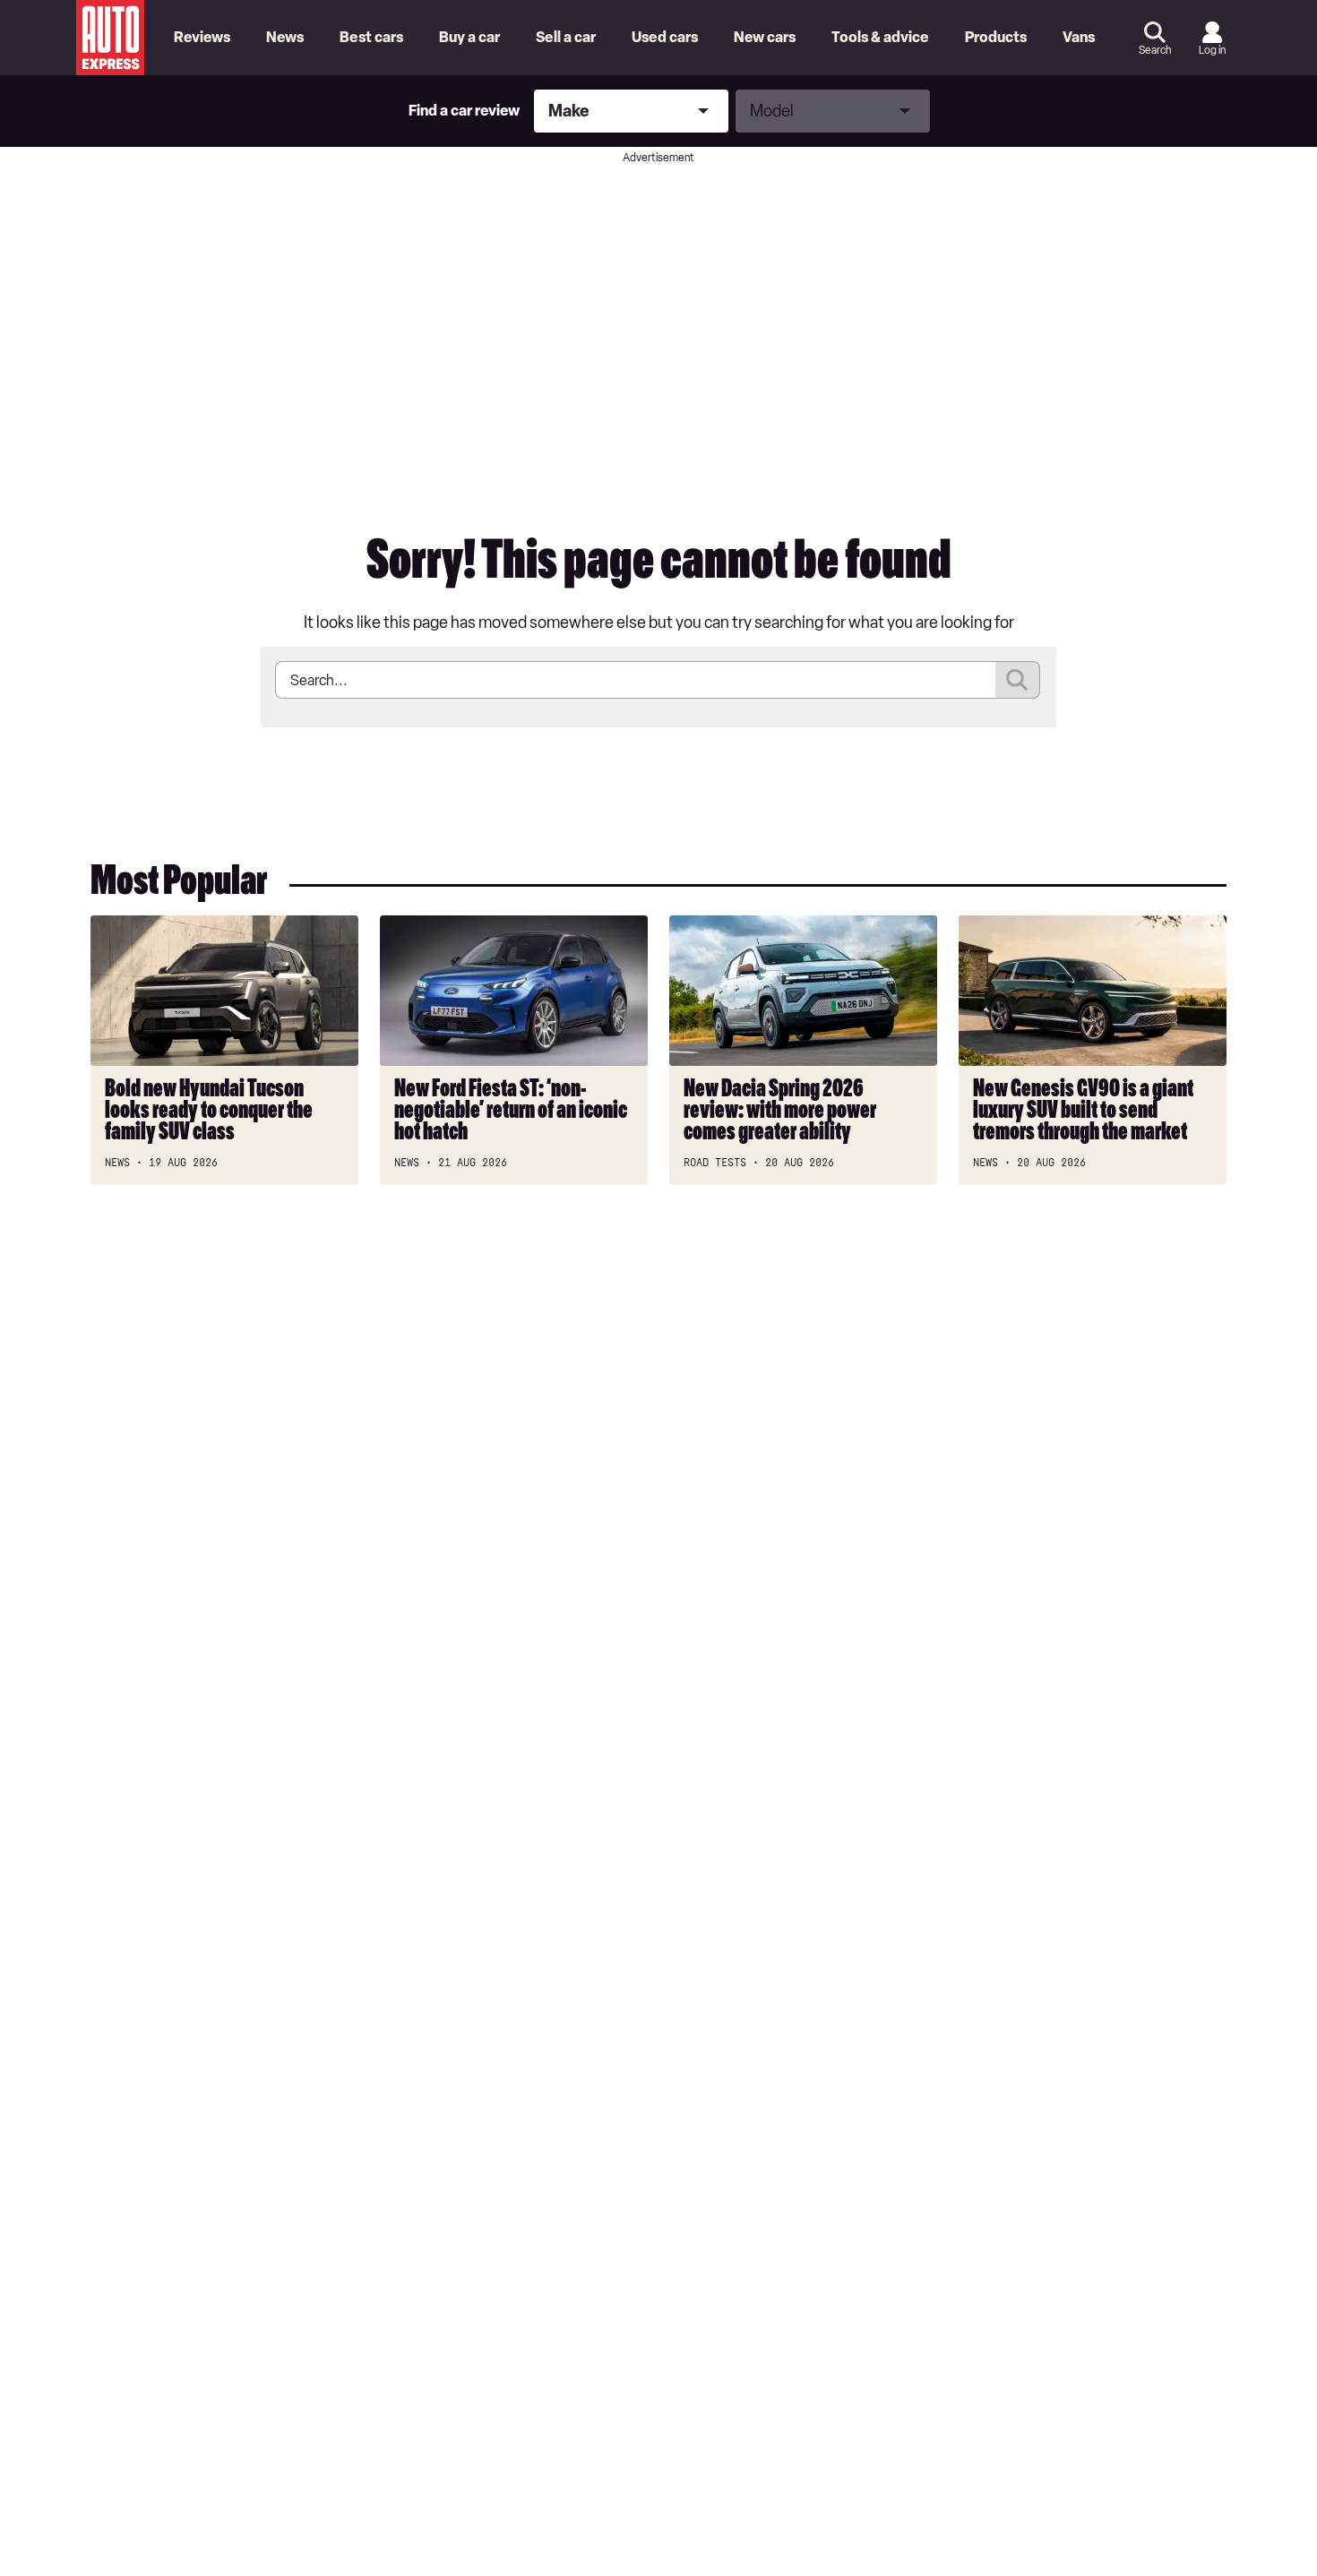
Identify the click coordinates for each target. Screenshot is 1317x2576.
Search (1155, 50)
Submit (1018, 680)
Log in (1212, 50)
